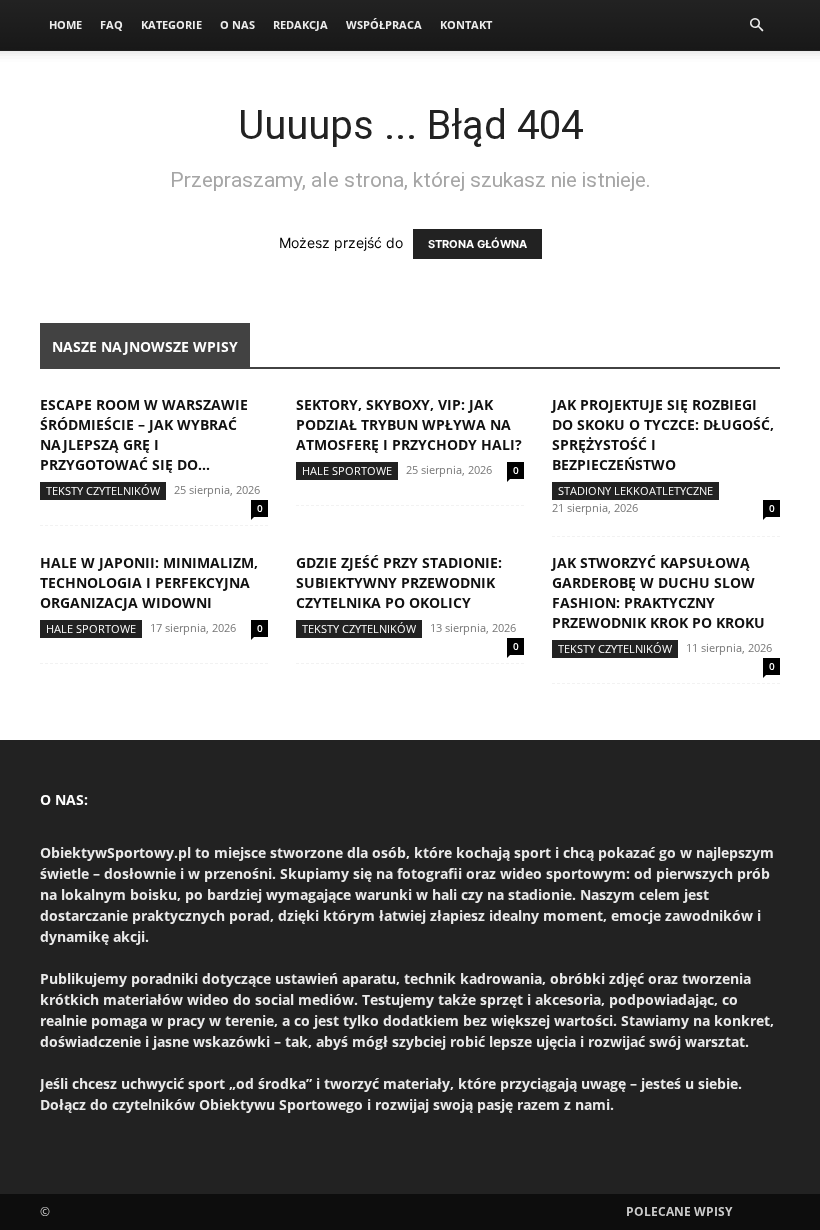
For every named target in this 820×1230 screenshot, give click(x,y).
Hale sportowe (347, 470)
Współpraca (384, 24)
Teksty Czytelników (103, 490)
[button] (756, 25)
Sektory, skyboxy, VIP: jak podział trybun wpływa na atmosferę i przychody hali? (409, 424)
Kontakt (466, 24)
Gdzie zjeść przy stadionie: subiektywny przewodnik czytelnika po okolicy (399, 582)
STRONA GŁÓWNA (477, 244)
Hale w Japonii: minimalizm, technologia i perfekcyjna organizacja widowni (149, 582)
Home (65, 24)
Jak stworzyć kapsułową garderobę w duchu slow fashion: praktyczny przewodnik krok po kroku (658, 592)
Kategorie (171, 24)
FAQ (111, 24)
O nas (237, 24)
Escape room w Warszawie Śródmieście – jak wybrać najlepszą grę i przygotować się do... (144, 434)
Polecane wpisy (679, 1211)
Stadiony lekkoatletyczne (635, 490)
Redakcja (300, 24)
